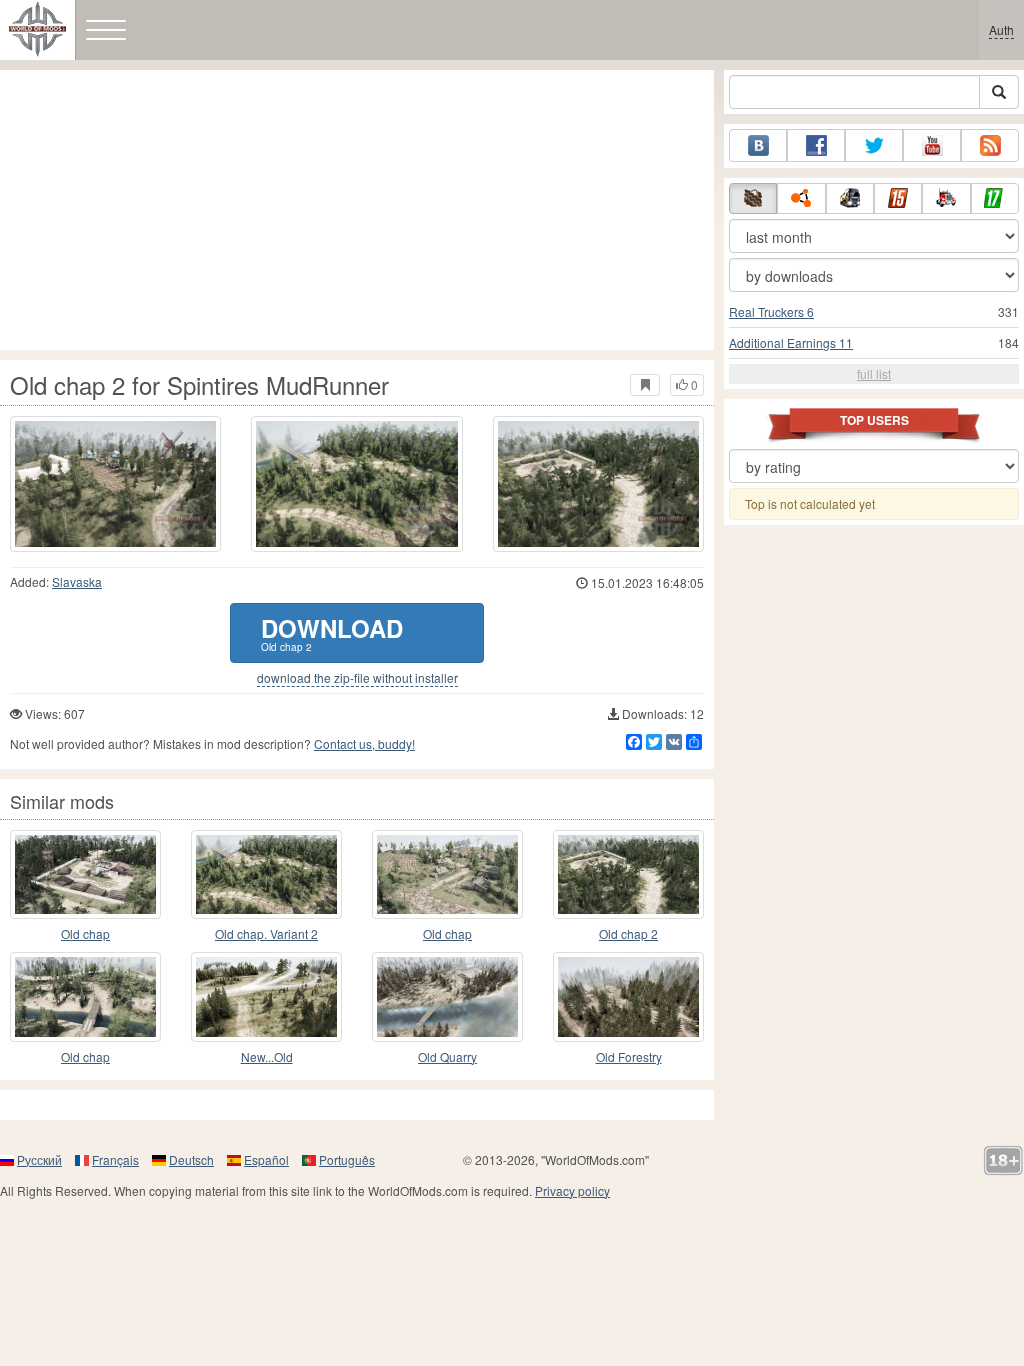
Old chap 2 (628, 933)
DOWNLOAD (332, 632)
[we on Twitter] (874, 145)
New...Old (267, 1056)
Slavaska (77, 581)
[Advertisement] (357, 210)
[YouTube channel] (932, 145)
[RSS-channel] (990, 145)
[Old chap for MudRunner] (85, 874)
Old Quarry (447, 1056)
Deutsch (191, 1159)
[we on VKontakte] (758, 145)
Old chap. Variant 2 (266, 933)
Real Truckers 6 (771, 311)
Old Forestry (629, 1056)
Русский (39, 1159)
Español (266, 1159)
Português (347, 1159)
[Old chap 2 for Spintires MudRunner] (115, 484)
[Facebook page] (816, 145)
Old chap (85, 933)
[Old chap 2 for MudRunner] (628, 874)
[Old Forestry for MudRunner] (628, 996)
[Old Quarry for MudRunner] (447, 996)
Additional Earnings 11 (791, 342)
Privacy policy (572, 1190)
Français (115, 1159)
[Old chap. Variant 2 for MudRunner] (266, 874)
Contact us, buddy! (364, 743)
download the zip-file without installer (357, 678)
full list (874, 373)
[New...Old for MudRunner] (266, 996)
